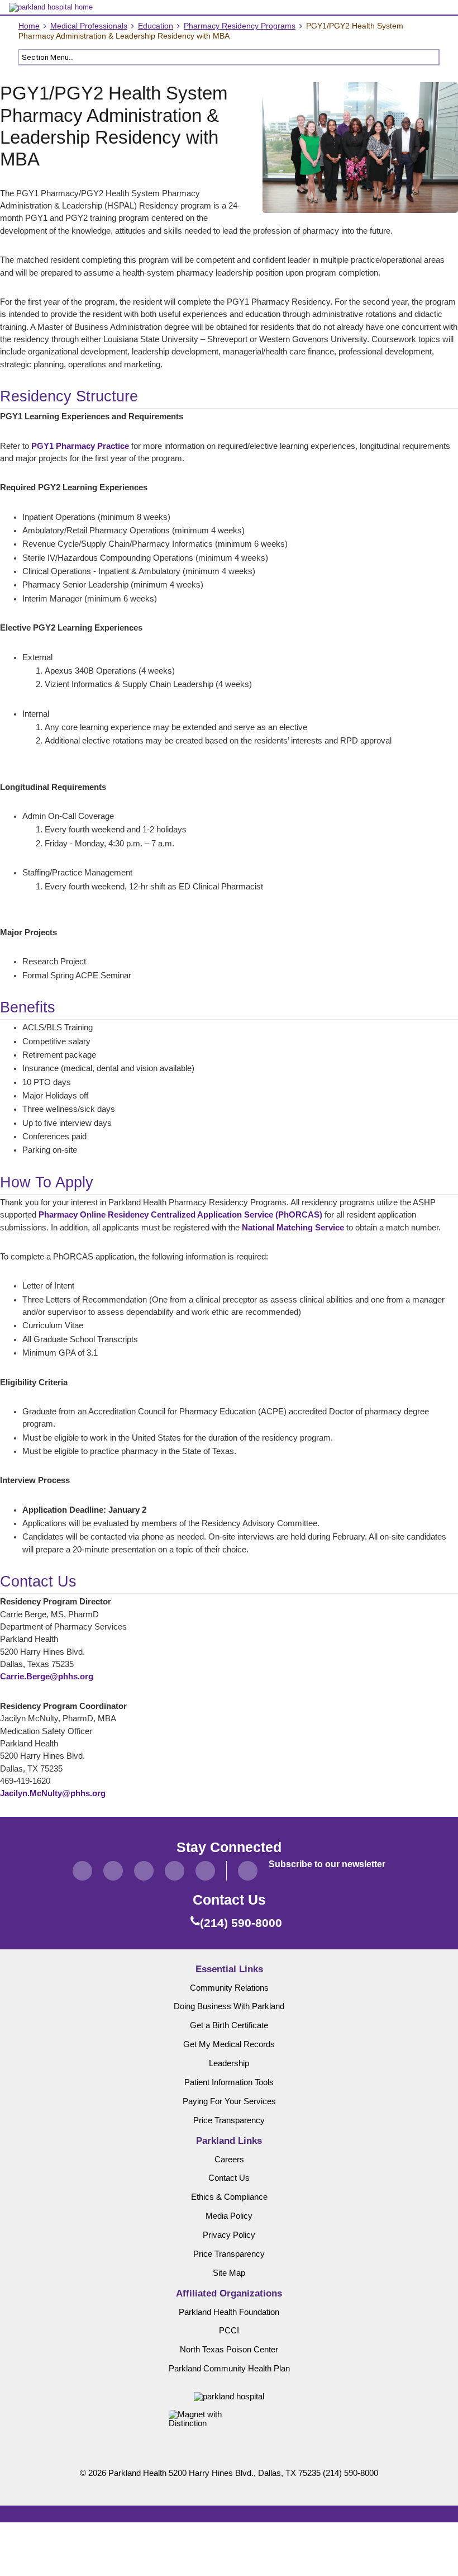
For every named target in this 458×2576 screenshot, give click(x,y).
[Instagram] (144, 1871)
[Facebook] (82, 1871)
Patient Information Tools (229, 2082)
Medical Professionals (89, 26)
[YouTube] (205, 1871)
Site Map (229, 2273)
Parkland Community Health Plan (229, 2369)
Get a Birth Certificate (229, 2025)
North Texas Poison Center (229, 2350)
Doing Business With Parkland (229, 2006)
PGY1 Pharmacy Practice (80, 446)
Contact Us (229, 2178)
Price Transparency (229, 2120)
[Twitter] (113, 1871)
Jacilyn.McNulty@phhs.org (53, 1793)
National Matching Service (293, 1228)
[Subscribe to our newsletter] (248, 1871)
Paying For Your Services (229, 2101)
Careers (229, 2160)
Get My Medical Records (229, 2044)
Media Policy (229, 2216)
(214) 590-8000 (350, 2473)
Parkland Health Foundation (229, 2312)
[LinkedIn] (175, 1871)
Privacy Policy (229, 2235)
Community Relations (229, 1988)
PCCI (229, 2331)
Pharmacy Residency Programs (240, 26)
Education (156, 26)
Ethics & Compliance (229, 2197)
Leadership (229, 2063)
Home (29, 26)
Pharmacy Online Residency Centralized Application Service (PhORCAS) (180, 1215)
